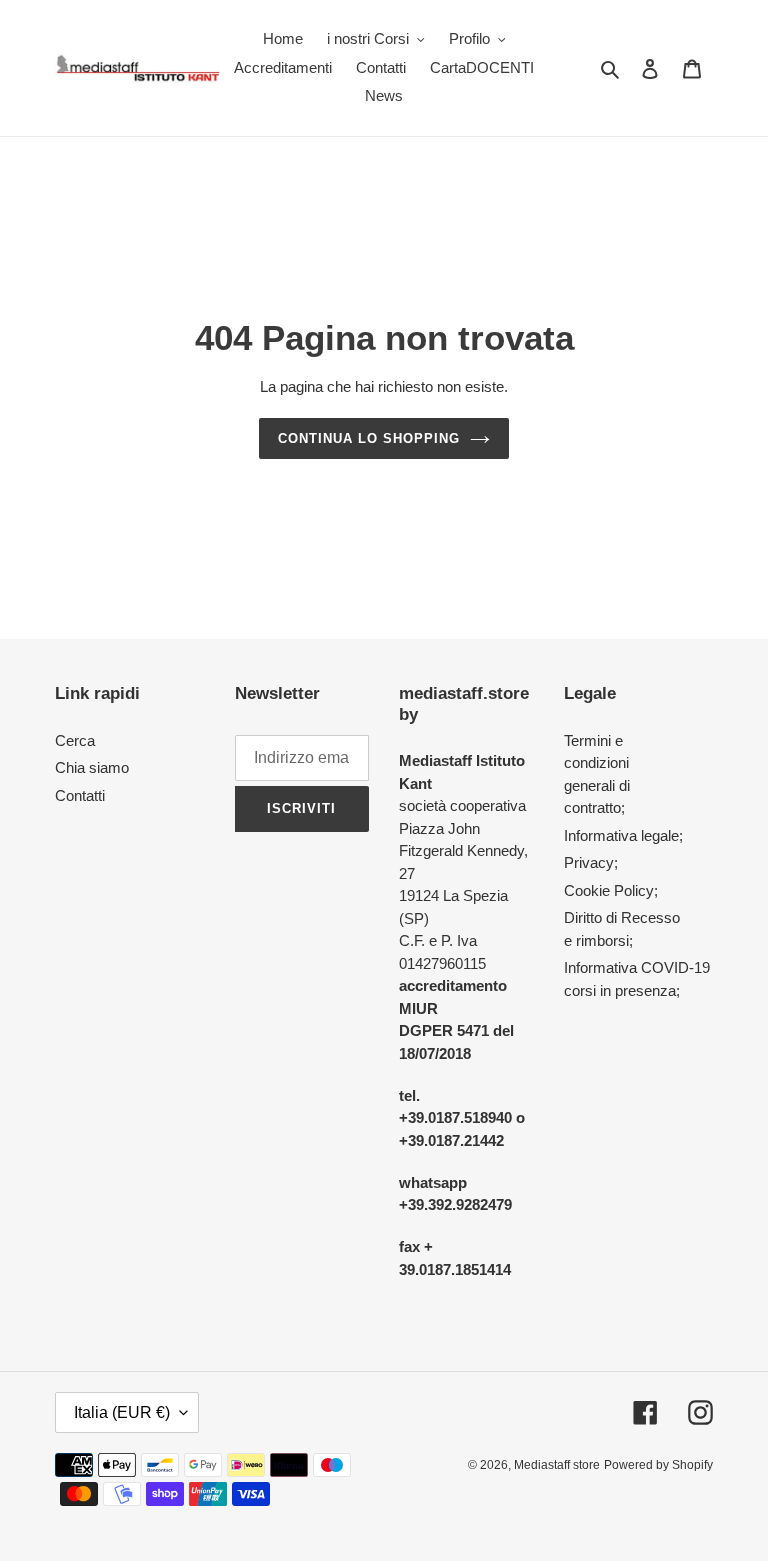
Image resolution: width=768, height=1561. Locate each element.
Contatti (80, 795)
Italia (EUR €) (122, 1412)
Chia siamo (92, 767)
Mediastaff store (557, 1465)
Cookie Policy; (611, 890)
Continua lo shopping (369, 438)
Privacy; (591, 862)
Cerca (75, 740)
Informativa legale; (623, 835)
